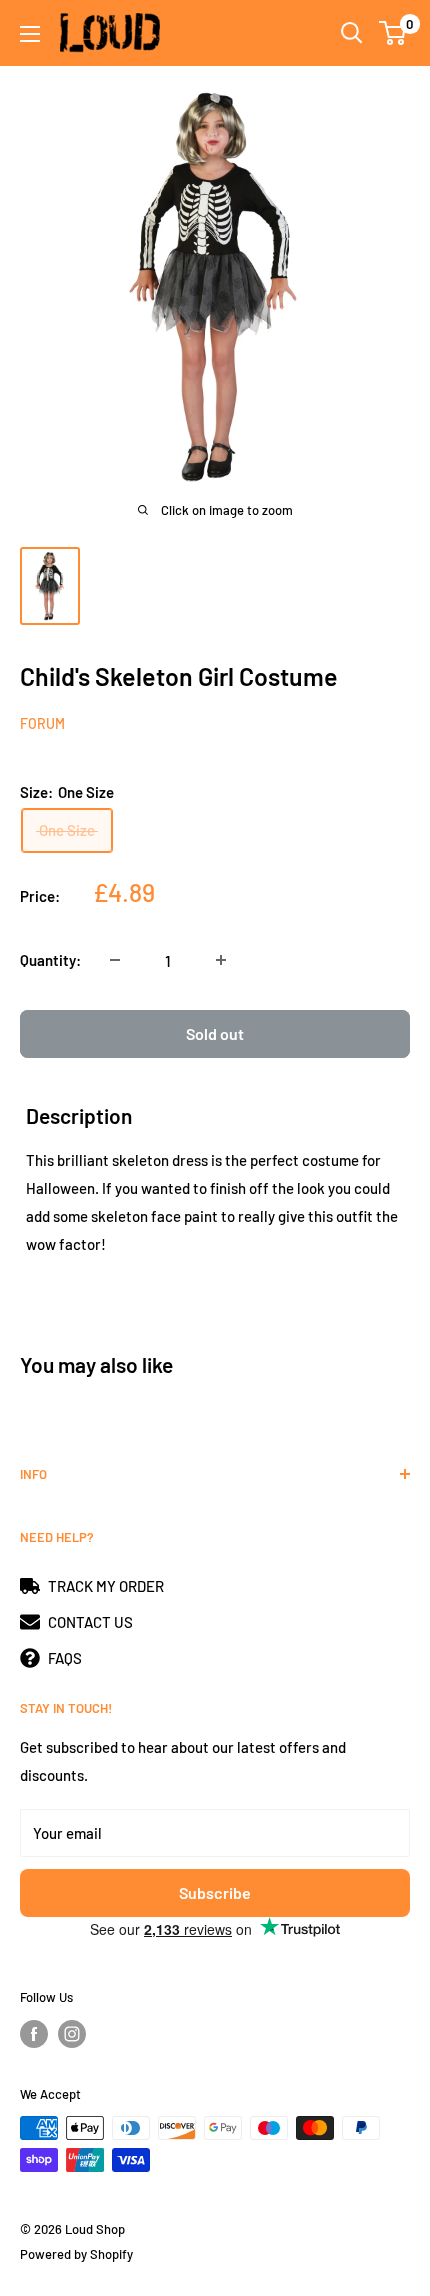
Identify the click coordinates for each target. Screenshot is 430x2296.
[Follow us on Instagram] (72, 2034)
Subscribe (215, 1892)
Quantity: (50, 960)
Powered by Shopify (76, 2254)
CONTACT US (90, 1622)
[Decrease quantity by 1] (115, 960)
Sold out (215, 1033)
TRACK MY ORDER (106, 1586)
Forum (42, 723)
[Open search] (352, 33)
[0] (393, 33)
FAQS (65, 1658)
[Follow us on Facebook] (34, 2034)
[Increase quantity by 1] (221, 960)
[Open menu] (30, 34)
